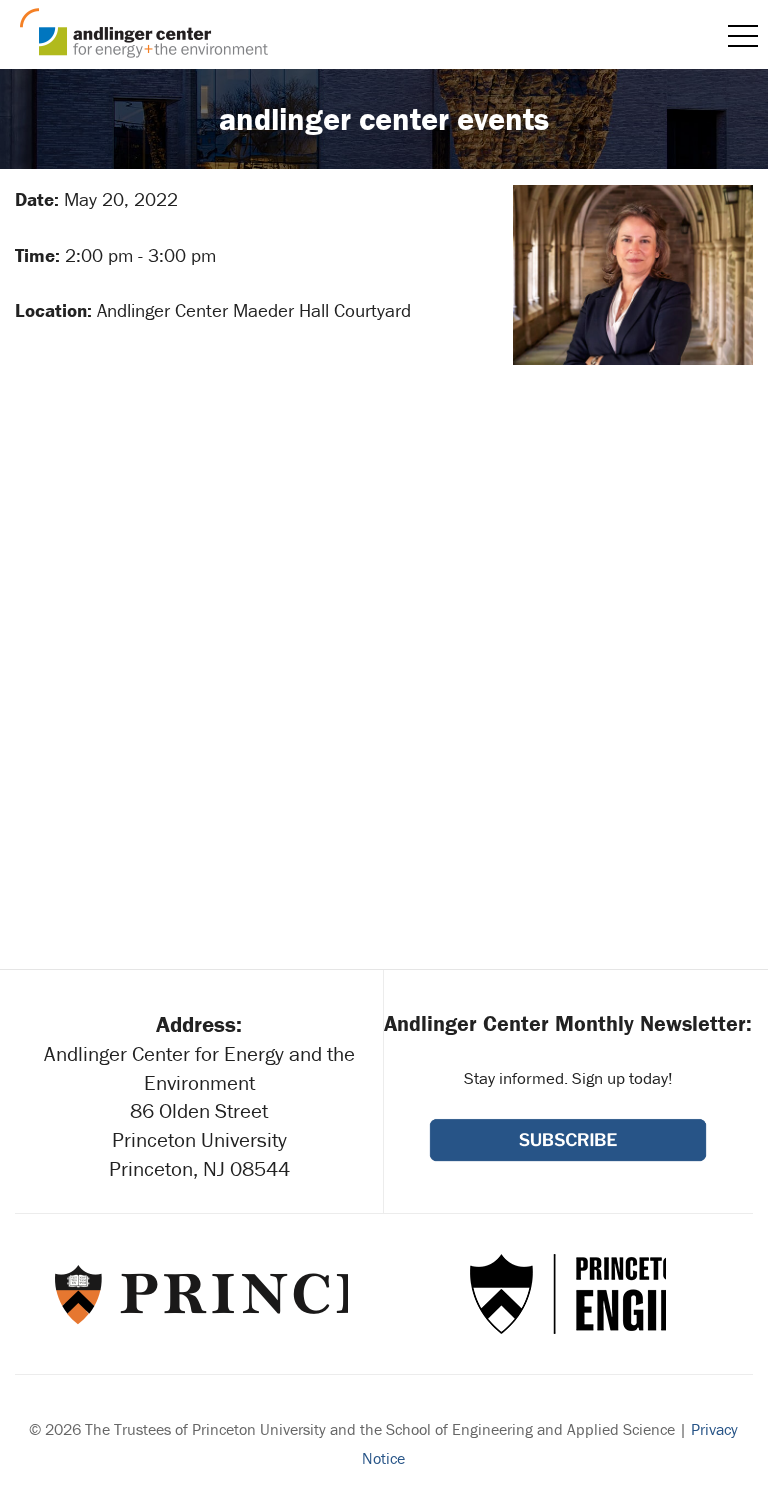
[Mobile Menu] (743, 36)
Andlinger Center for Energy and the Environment (144, 33)
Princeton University (199, 1294)
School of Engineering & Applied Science (568, 1294)
